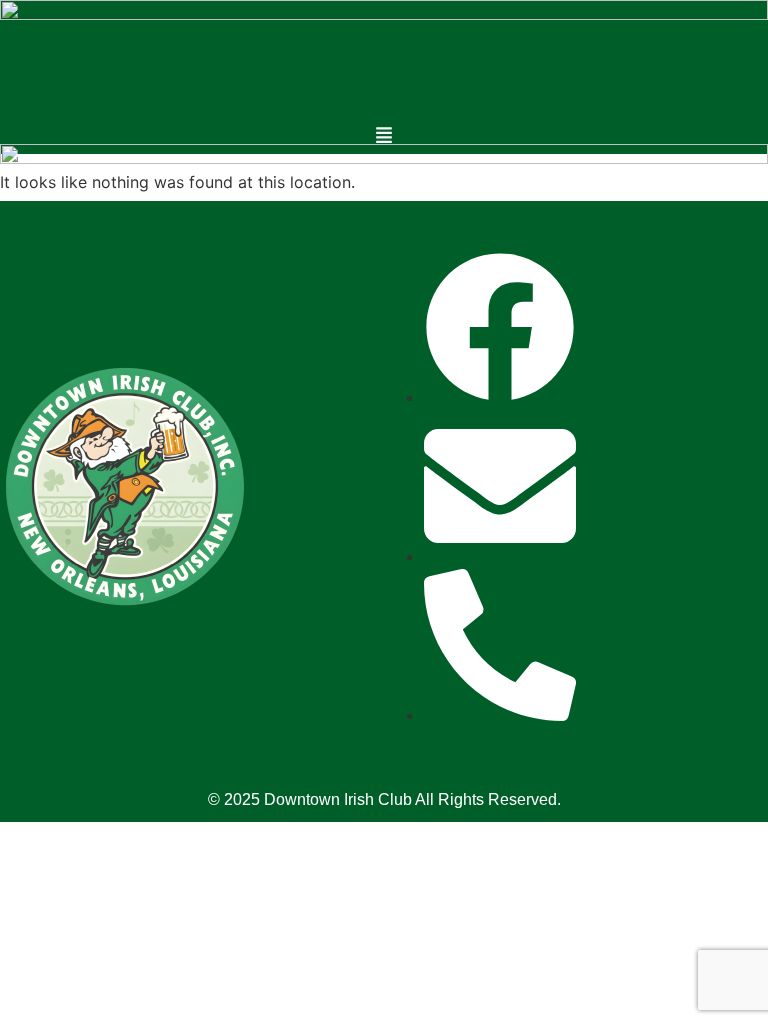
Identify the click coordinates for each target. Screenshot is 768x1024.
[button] (384, 137)
